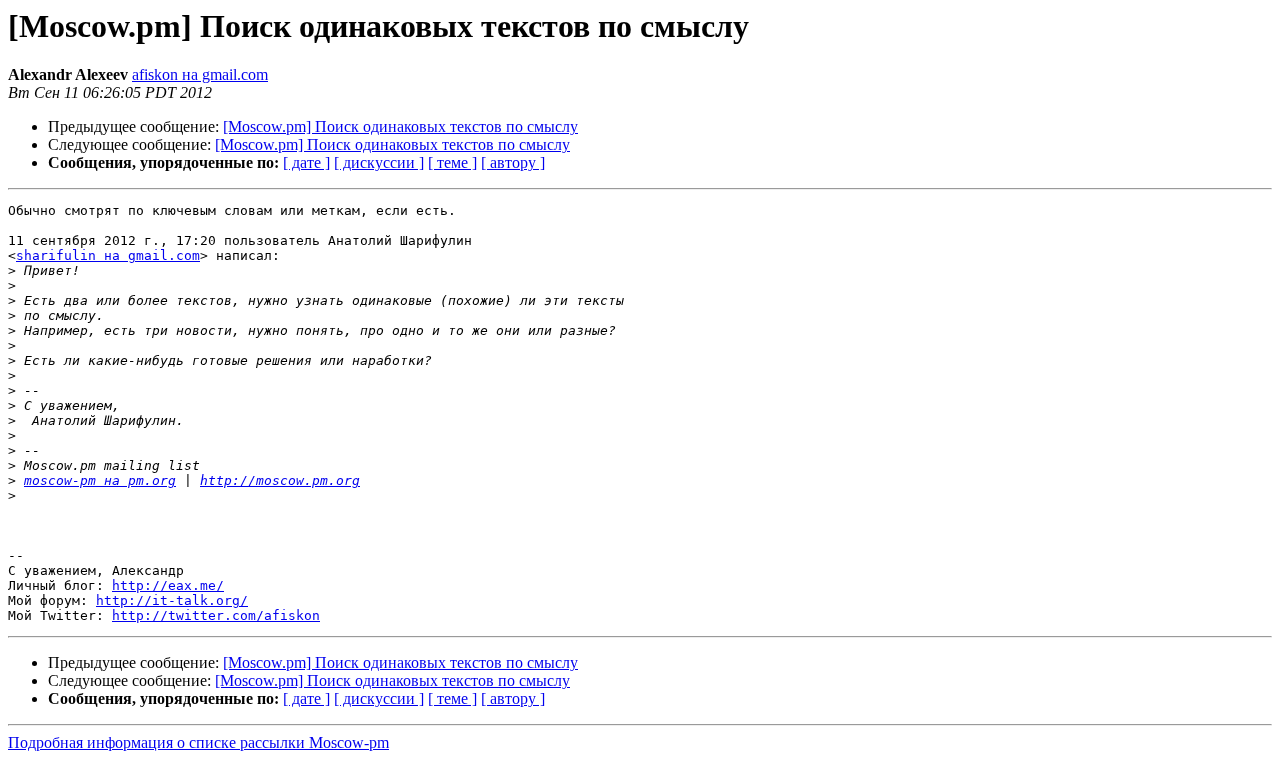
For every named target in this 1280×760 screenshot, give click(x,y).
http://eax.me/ (168, 585)
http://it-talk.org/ (172, 600)
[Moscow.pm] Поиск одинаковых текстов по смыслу (400, 126)
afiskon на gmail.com (200, 74)
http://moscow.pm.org (280, 480)
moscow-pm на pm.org (100, 480)
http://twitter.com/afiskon (216, 615)
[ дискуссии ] (379, 162)
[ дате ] (306, 162)
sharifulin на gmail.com (108, 255)
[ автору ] (513, 162)
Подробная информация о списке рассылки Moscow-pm (198, 742)
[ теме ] (452, 162)
